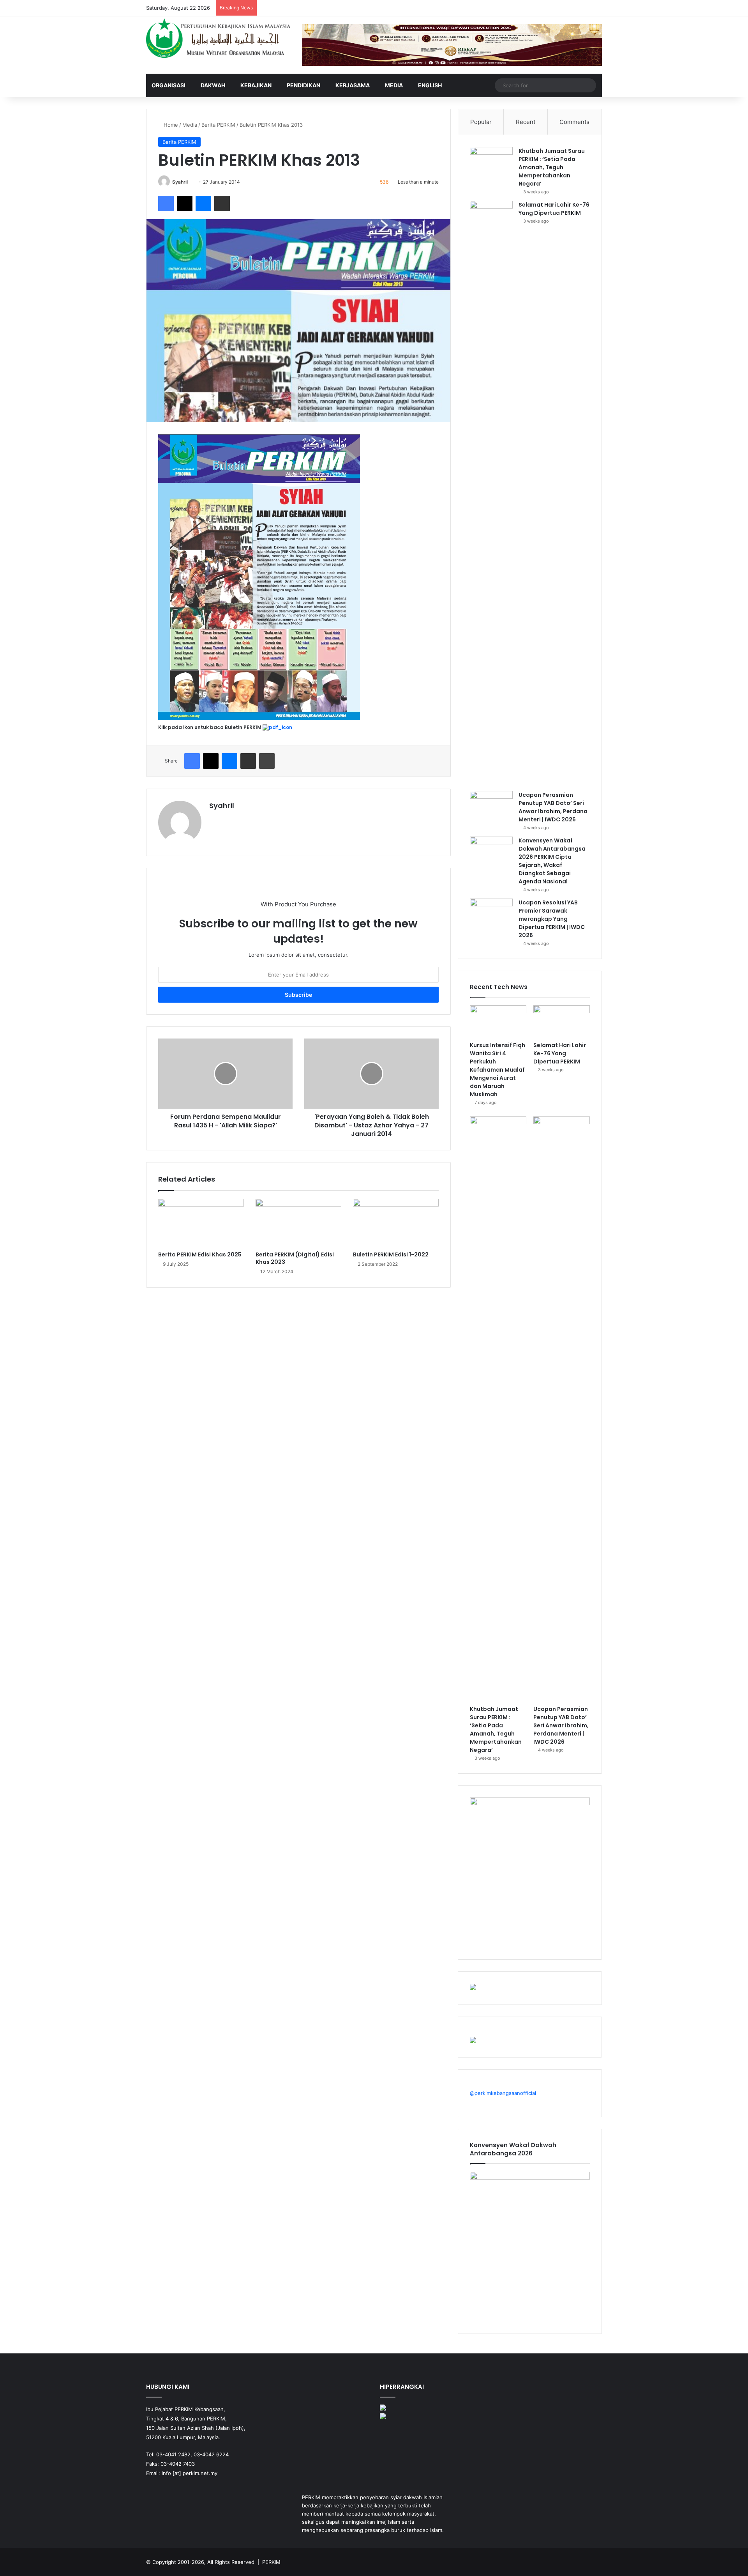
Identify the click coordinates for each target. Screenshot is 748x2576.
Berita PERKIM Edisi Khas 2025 (200, 1254)
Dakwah (213, 85)
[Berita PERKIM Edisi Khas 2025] (201, 1223)
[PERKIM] (218, 38)
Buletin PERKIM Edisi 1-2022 (391, 1254)
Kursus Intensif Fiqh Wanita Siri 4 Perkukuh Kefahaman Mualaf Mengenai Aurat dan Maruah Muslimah (497, 1070)
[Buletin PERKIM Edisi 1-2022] (396, 1223)
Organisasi (168, 85)
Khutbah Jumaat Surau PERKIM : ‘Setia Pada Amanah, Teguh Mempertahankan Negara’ (552, 167)
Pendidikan (303, 85)
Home (170, 125)
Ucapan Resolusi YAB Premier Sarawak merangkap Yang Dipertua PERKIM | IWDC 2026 (552, 919)
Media (394, 85)
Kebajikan (256, 85)
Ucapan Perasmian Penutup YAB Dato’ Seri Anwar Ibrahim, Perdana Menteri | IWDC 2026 (553, 807)
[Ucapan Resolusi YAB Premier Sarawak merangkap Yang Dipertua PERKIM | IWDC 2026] (491, 913)
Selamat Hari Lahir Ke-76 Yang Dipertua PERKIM (554, 209)
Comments (574, 122)
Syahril (180, 182)
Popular (481, 122)
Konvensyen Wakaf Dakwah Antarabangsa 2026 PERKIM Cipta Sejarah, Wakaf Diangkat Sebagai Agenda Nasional (552, 861)
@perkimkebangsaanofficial (503, 2093)
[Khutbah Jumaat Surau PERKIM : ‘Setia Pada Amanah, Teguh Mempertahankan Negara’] (491, 162)
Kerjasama (353, 85)
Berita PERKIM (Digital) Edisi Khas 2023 (295, 1258)
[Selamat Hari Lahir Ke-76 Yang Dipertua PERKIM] (491, 493)
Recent (526, 122)
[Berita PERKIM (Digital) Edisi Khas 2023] (298, 1223)
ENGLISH (430, 85)
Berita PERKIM (218, 125)
